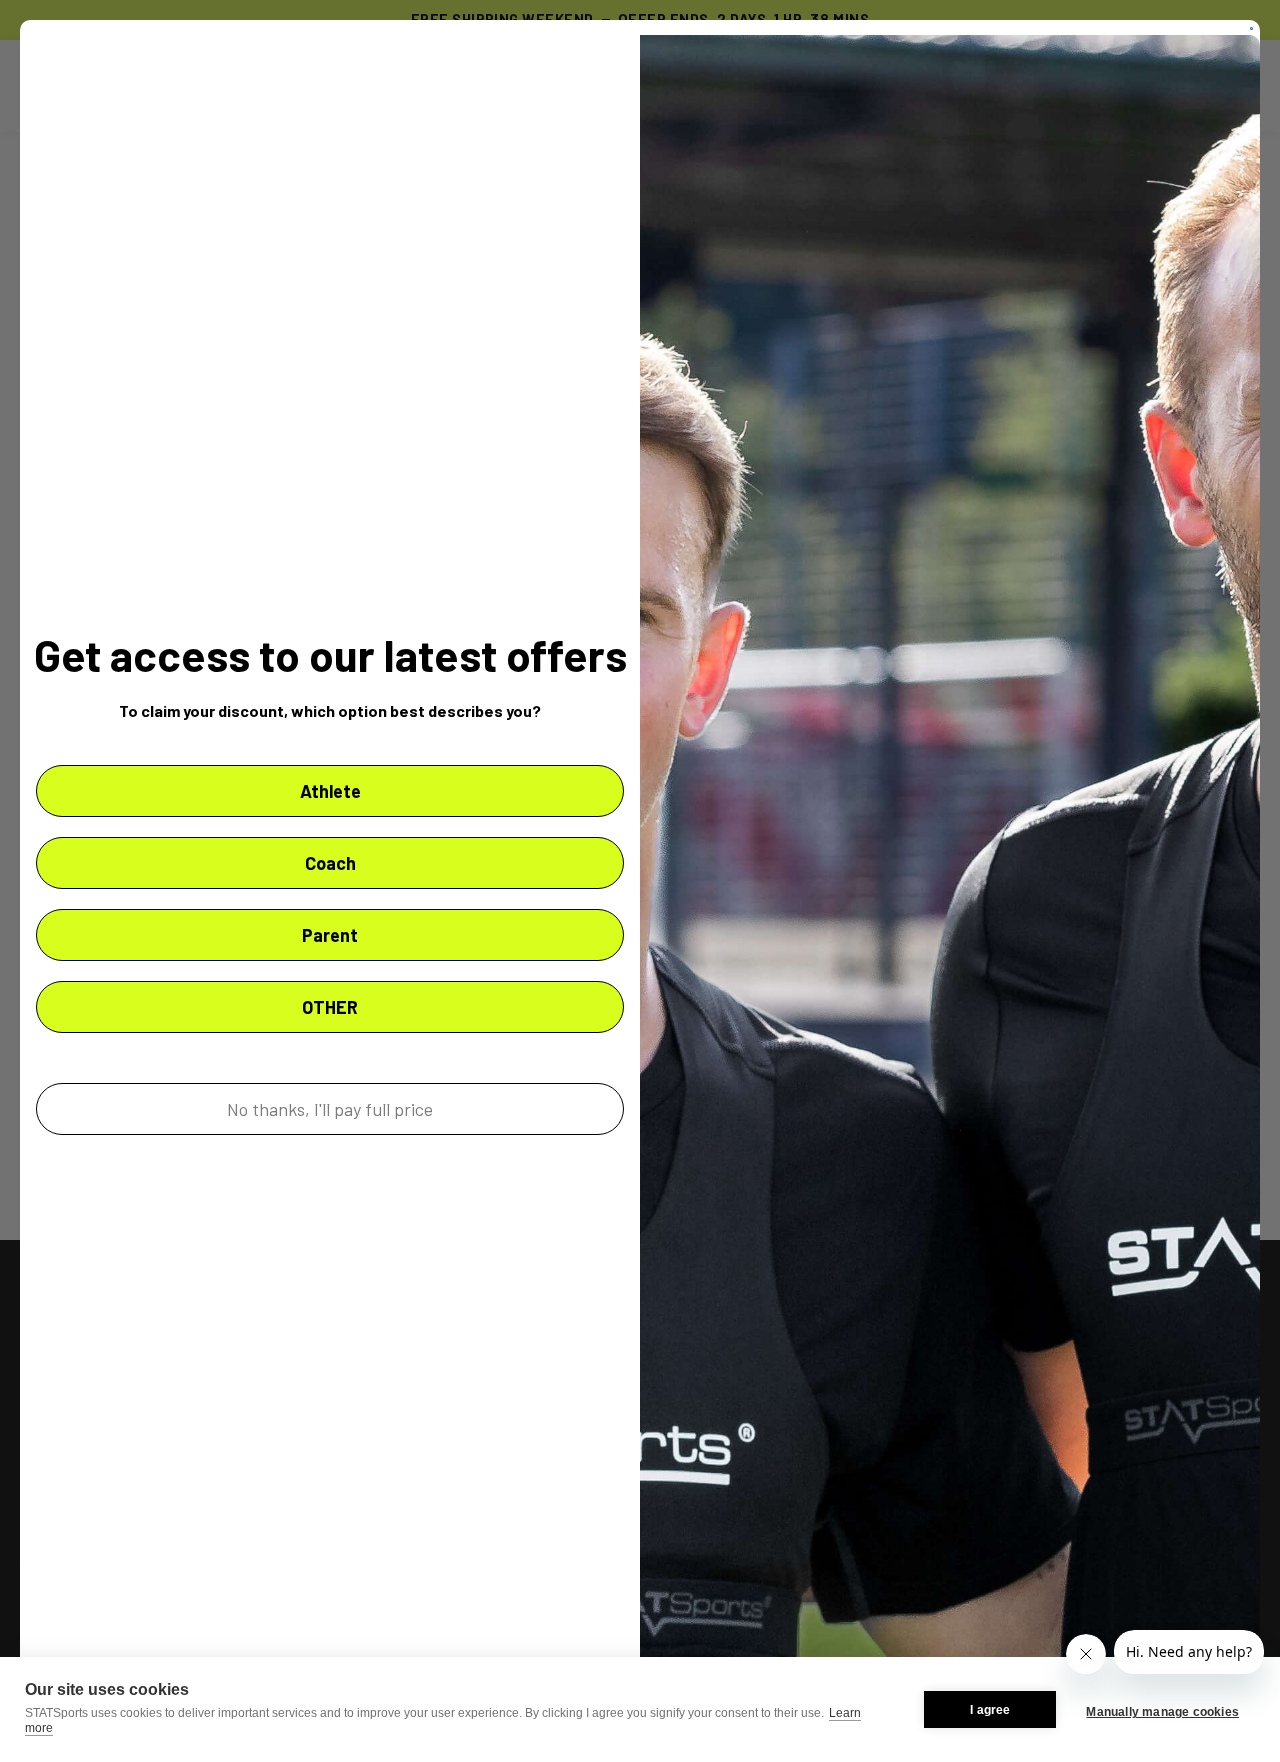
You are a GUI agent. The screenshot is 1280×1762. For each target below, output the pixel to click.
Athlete (330, 791)
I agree (990, 1710)
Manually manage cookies (1162, 1712)
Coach (330, 863)
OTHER (330, 1007)
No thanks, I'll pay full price (330, 1109)
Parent (330, 935)
